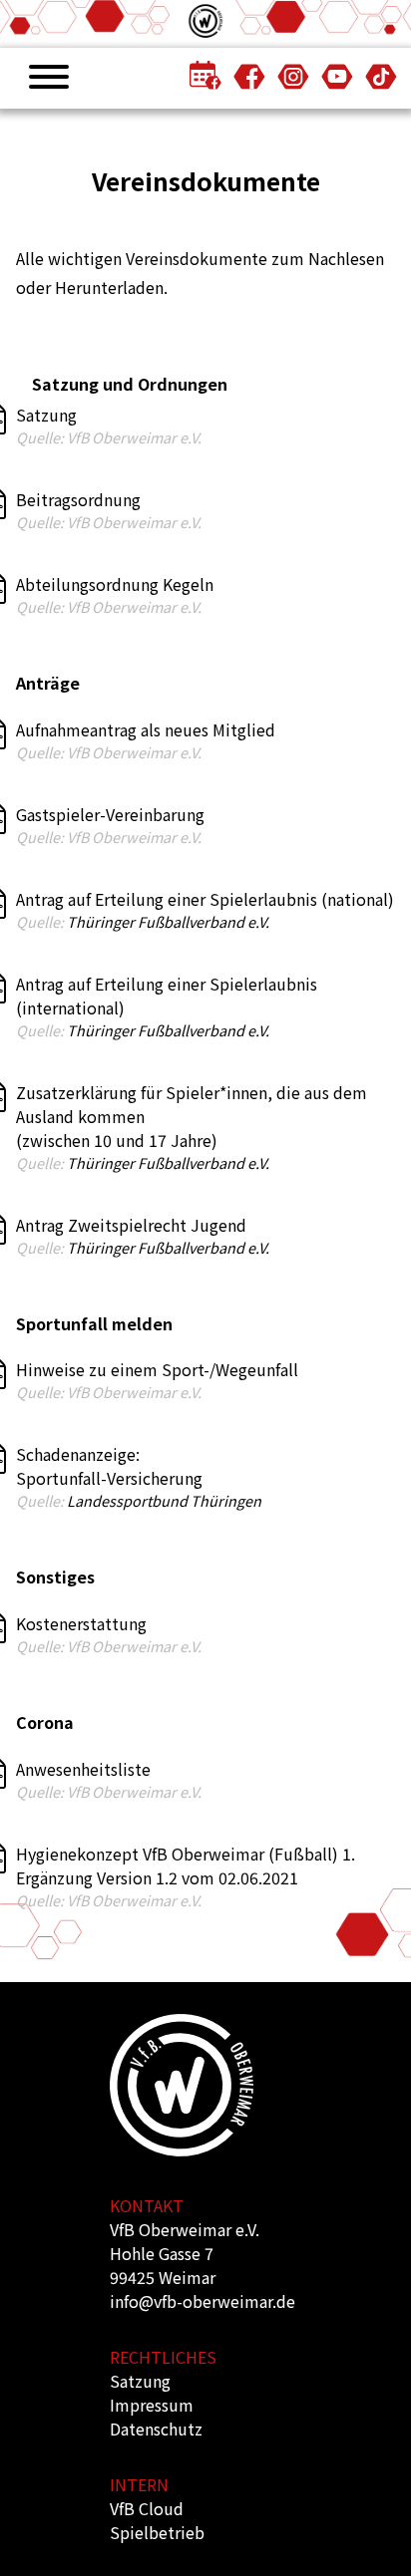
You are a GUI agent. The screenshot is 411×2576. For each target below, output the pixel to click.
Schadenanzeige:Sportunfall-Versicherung (109, 1466)
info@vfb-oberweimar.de (203, 2301)
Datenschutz (156, 2429)
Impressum (152, 2405)
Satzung (46, 415)
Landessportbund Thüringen (164, 1500)
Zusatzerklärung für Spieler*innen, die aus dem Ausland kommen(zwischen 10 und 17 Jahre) (192, 1116)
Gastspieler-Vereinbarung (110, 814)
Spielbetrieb (157, 2532)
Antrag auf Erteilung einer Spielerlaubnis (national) (205, 899)
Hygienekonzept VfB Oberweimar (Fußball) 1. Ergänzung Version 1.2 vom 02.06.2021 (186, 1865)
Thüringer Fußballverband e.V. (168, 921)
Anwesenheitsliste (83, 1769)
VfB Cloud (147, 2508)
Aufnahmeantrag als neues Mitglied (146, 729)
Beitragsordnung (78, 499)
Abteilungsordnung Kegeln (115, 584)
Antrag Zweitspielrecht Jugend (131, 1225)
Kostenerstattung (81, 1623)
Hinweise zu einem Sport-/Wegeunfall (157, 1369)
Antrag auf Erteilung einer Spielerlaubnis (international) (167, 996)
